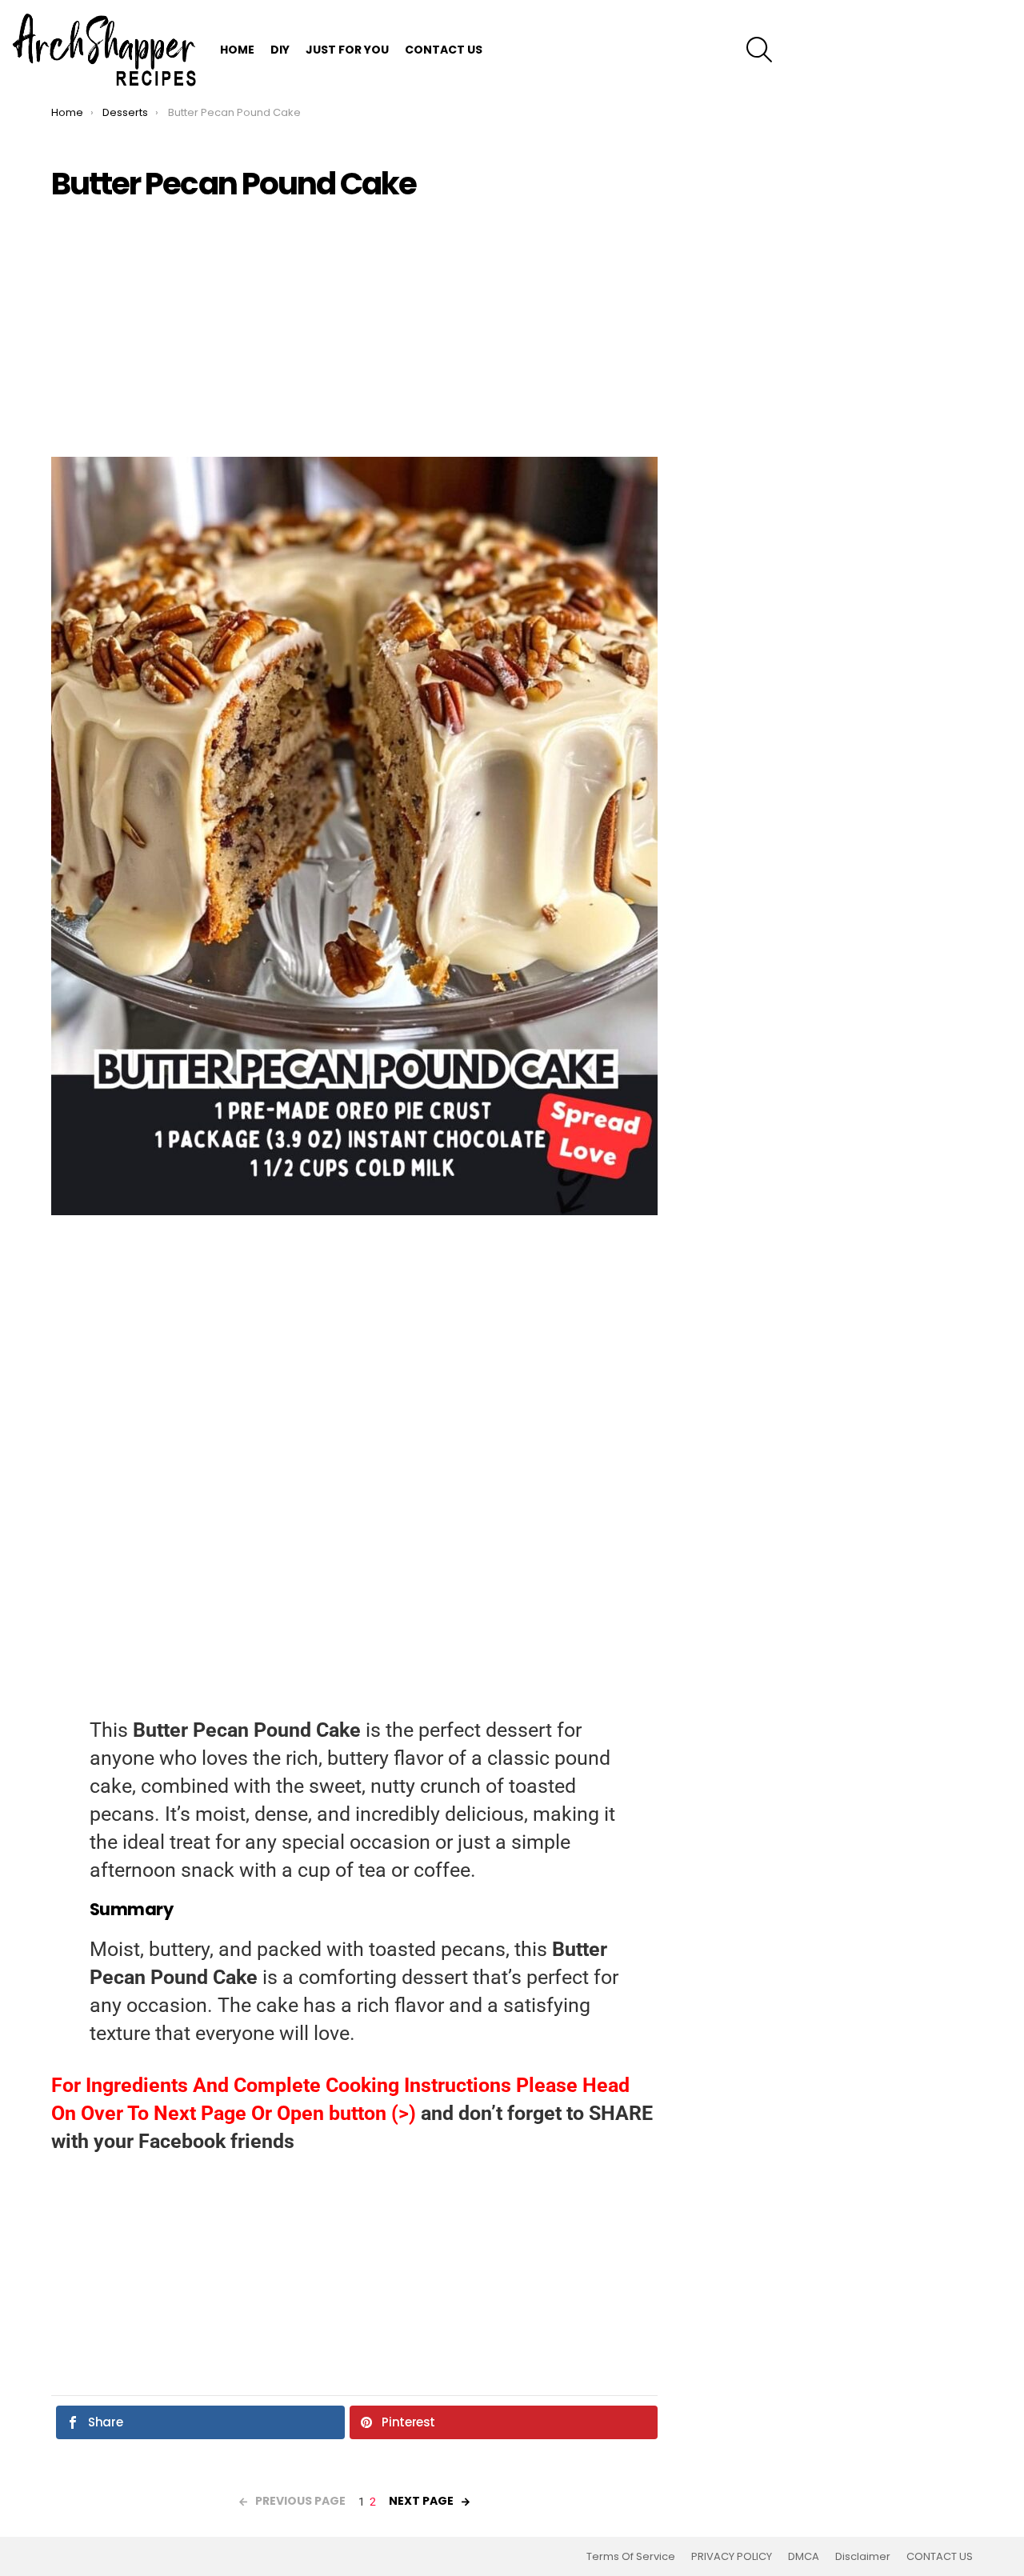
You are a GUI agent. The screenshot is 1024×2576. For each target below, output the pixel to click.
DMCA (804, 2557)
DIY (280, 50)
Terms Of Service (631, 2557)
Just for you (347, 50)
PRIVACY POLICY (732, 2557)
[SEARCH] (759, 50)
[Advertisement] (354, 329)
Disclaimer (863, 2557)
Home (237, 50)
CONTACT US (444, 50)
